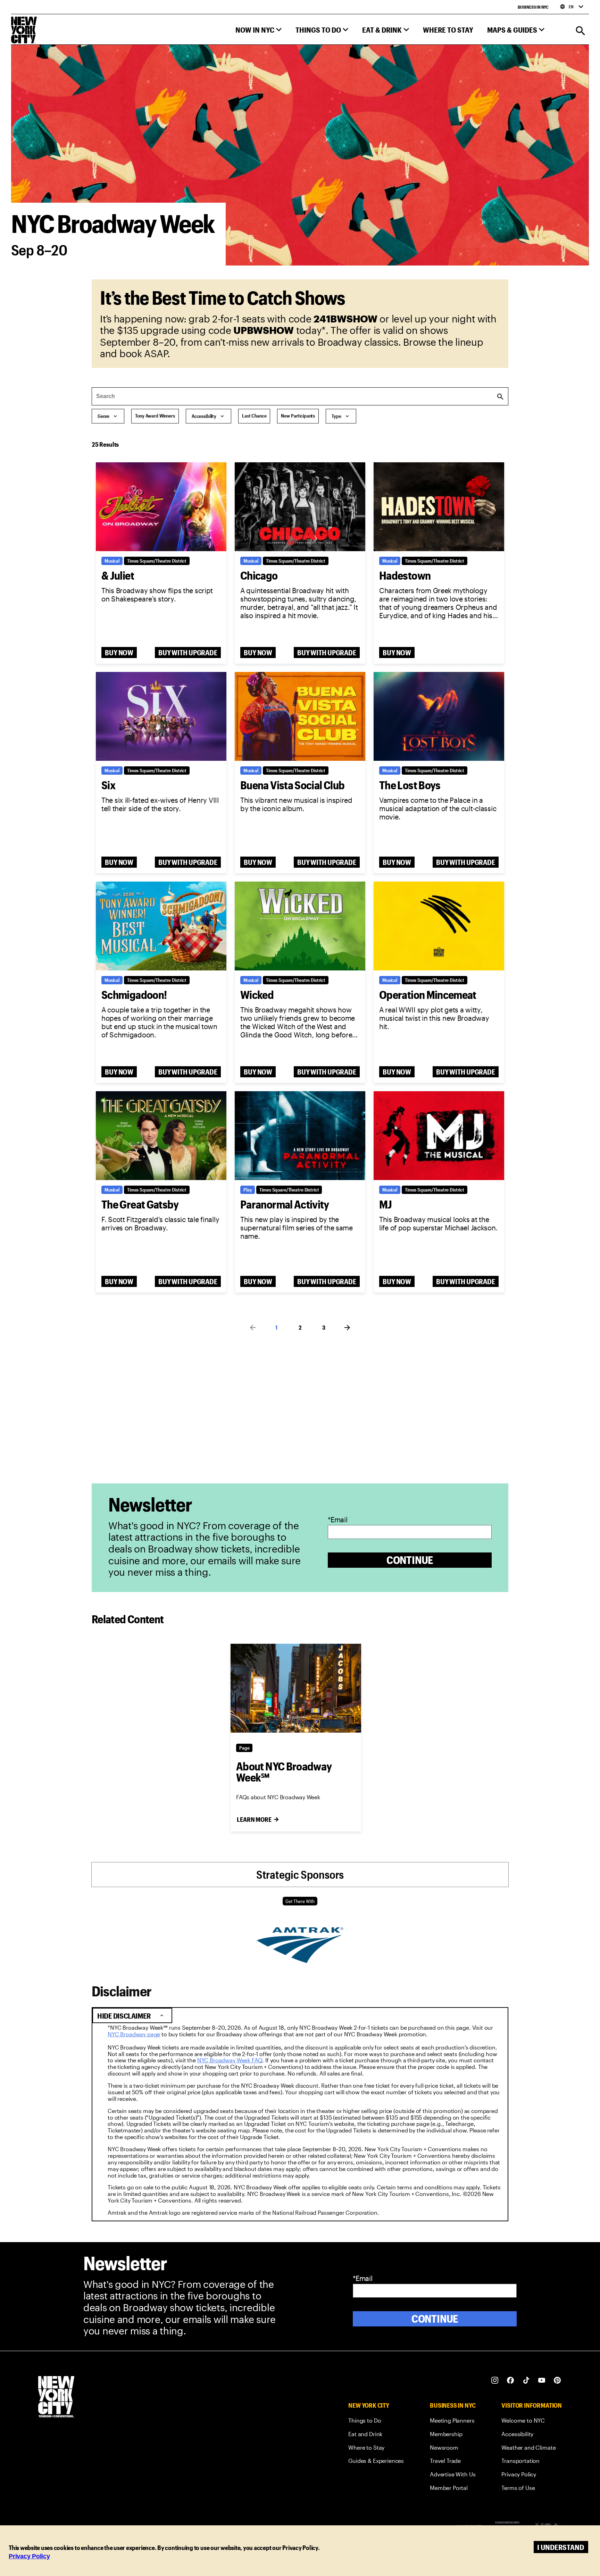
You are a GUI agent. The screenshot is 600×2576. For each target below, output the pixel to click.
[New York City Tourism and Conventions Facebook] (511, 2380)
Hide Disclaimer (131, 2016)
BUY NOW (119, 653)
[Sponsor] (300, 1961)
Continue (410, 1560)
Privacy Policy (29, 2556)
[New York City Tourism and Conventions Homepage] (56, 2397)
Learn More (254, 1819)
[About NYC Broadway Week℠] (296, 1688)
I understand (561, 2547)
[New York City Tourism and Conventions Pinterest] (557, 2380)
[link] (134, 2034)
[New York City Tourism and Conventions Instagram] (495, 2380)
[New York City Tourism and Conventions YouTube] (542, 2380)
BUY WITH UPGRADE (188, 653)
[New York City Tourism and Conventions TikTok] (526, 2380)
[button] (259, 31)
